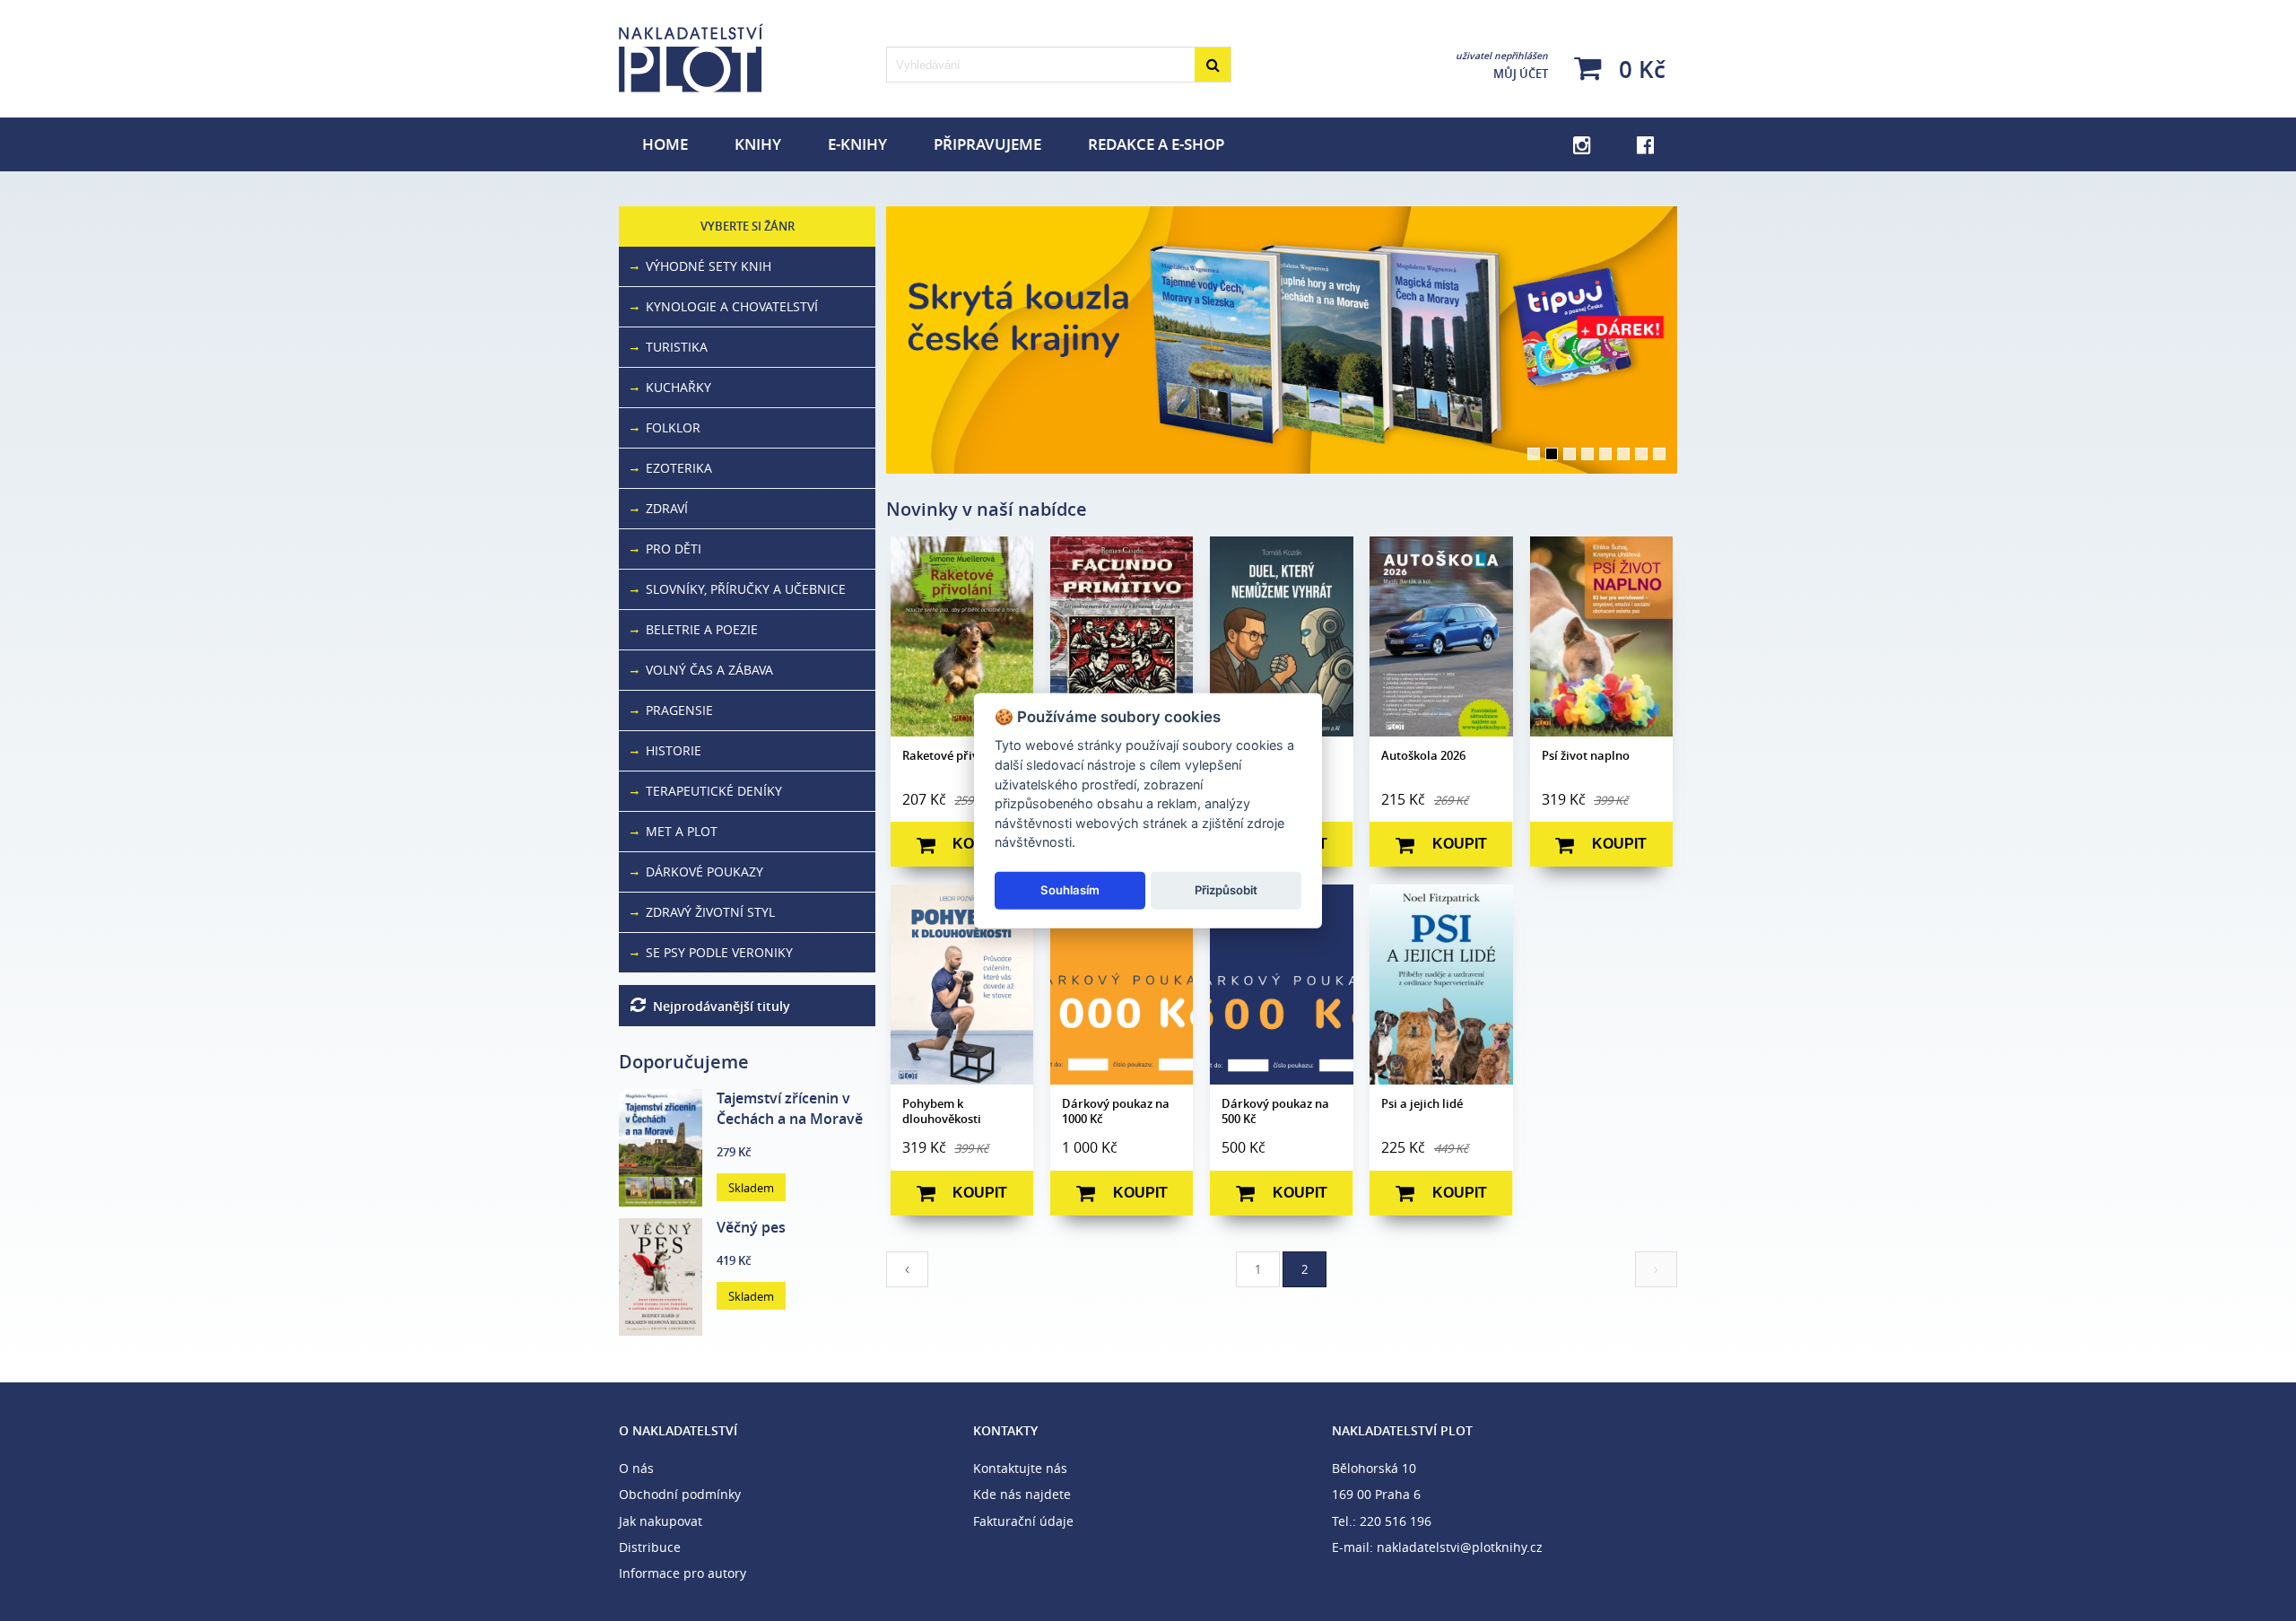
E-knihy (857, 144)
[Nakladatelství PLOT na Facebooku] (1645, 144)
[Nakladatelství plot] (747, 58)
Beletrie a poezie (698, 629)
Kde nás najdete (1022, 1494)
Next (1704, 340)
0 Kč (1639, 69)
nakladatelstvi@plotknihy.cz (1460, 1547)
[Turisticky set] (1282, 340)
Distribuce (650, 1547)
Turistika (673, 347)
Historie (670, 750)
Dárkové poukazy (701, 872)
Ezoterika (675, 468)
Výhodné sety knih (705, 266)
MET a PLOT (678, 831)
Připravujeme (987, 144)
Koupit (980, 844)
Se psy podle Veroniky (716, 952)
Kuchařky (675, 387)
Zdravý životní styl (707, 912)
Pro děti (670, 549)
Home (665, 144)
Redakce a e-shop (1156, 144)
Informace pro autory (683, 1573)
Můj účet (1502, 65)
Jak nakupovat (661, 1521)
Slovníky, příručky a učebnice (742, 589)
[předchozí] (907, 1269)
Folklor (670, 427)
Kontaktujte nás (1020, 1468)
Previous (859, 340)
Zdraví (663, 508)
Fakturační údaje (1023, 1521)
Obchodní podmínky (680, 1494)
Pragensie (676, 710)
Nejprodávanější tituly (718, 1006)
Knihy (758, 144)
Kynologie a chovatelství (728, 306)
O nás (636, 1468)
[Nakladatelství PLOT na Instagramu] (1582, 144)
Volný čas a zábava (706, 670)
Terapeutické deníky (710, 791)
